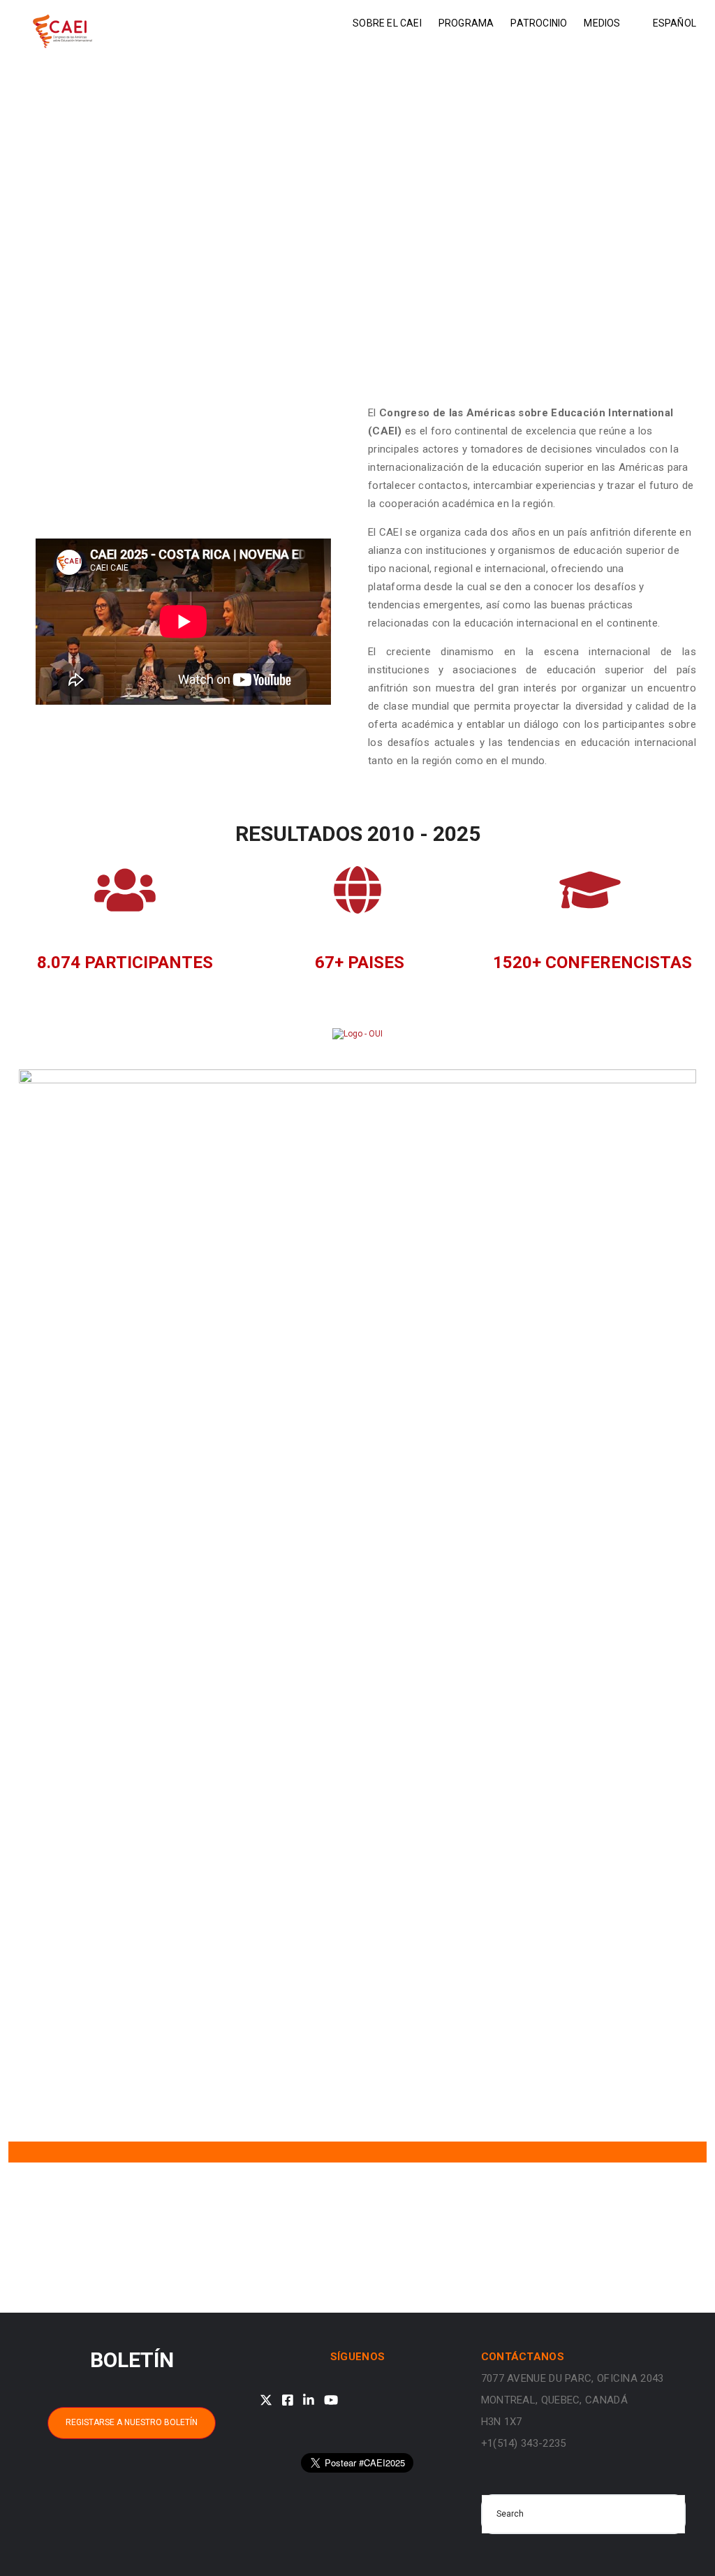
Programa (466, 23)
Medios (602, 23)
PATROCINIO (539, 23)
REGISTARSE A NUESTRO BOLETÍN (132, 2422)
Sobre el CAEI (387, 23)
